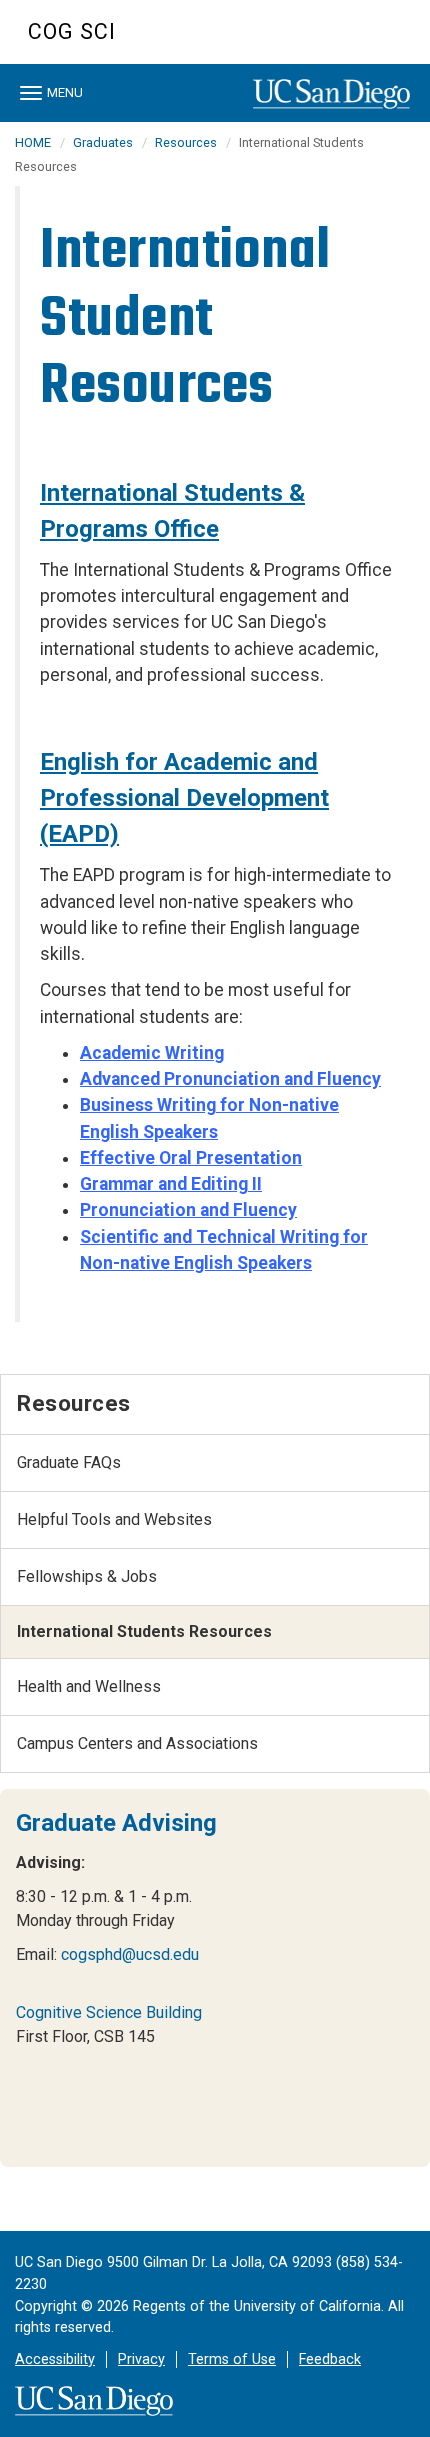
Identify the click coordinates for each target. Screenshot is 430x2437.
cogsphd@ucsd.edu (130, 1954)
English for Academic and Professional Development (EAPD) (184, 798)
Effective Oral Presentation (191, 1158)
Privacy (141, 2359)
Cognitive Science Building (109, 2012)
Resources (186, 142)
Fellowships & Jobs (87, 1576)
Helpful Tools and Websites (114, 1519)
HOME (33, 142)
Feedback (330, 2359)
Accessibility (55, 2359)
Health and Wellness (89, 1686)
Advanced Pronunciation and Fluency (230, 1079)
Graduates (103, 142)
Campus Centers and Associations (137, 1743)
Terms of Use (232, 2359)
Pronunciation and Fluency (188, 1210)
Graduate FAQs (69, 1462)
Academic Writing (152, 1053)
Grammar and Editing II (171, 1184)
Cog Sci (72, 31)
